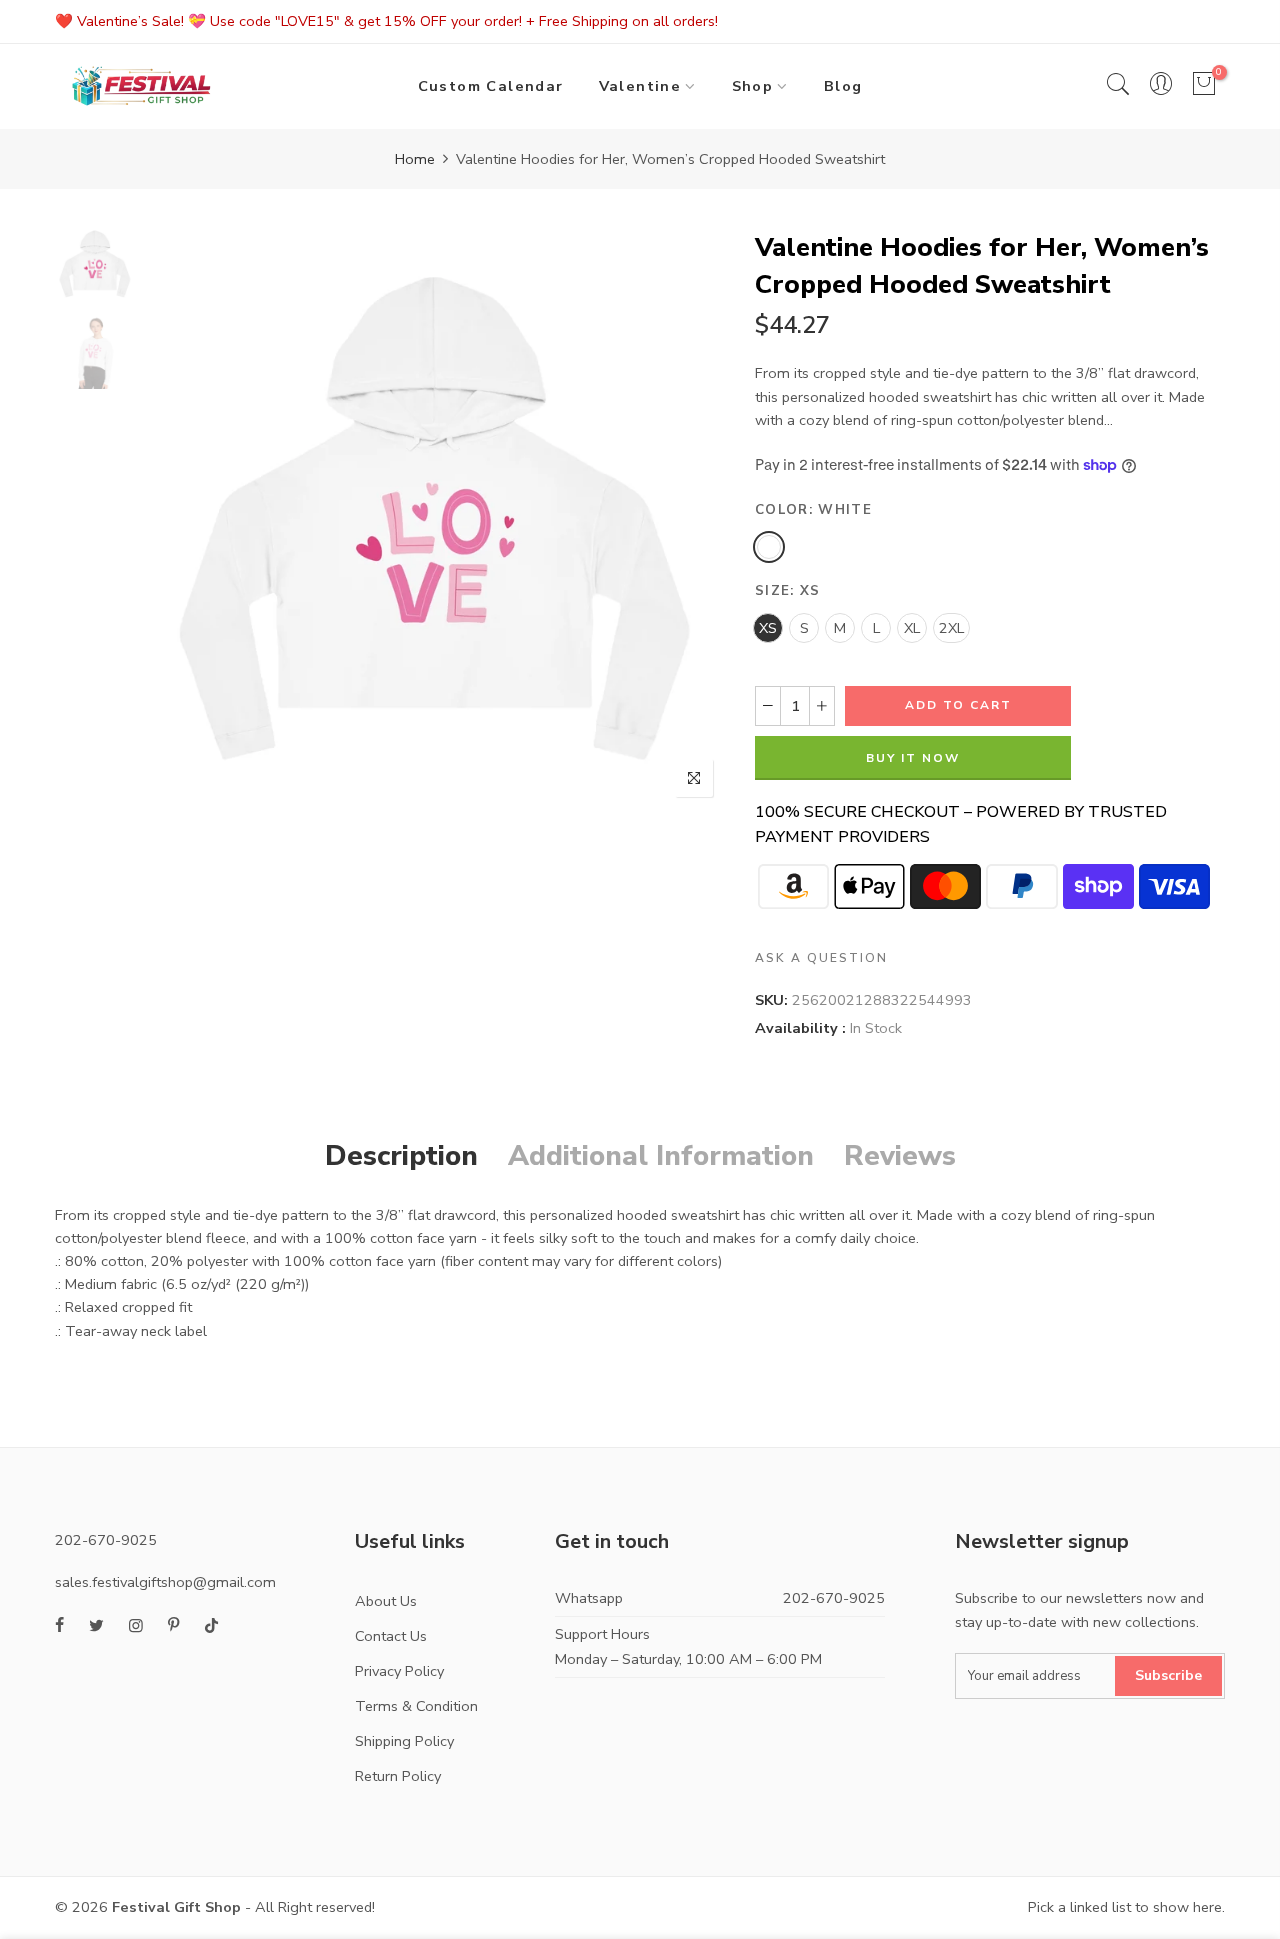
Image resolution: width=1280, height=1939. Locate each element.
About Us (386, 1601)
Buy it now (913, 758)
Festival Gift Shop (176, 1907)
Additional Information (661, 1156)
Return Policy (398, 1776)
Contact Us (391, 1636)
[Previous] (177, 519)
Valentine (640, 86)
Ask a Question (821, 958)
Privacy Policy (399, 1671)
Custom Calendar (491, 86)
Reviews (900, 1156)
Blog (843, 86)
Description (401, 1156)
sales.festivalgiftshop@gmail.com (165, 1582)
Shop (753, 86)
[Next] (692, 519)
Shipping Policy (404, 1741)
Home (415, 159)
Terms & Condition (416, 1706)
